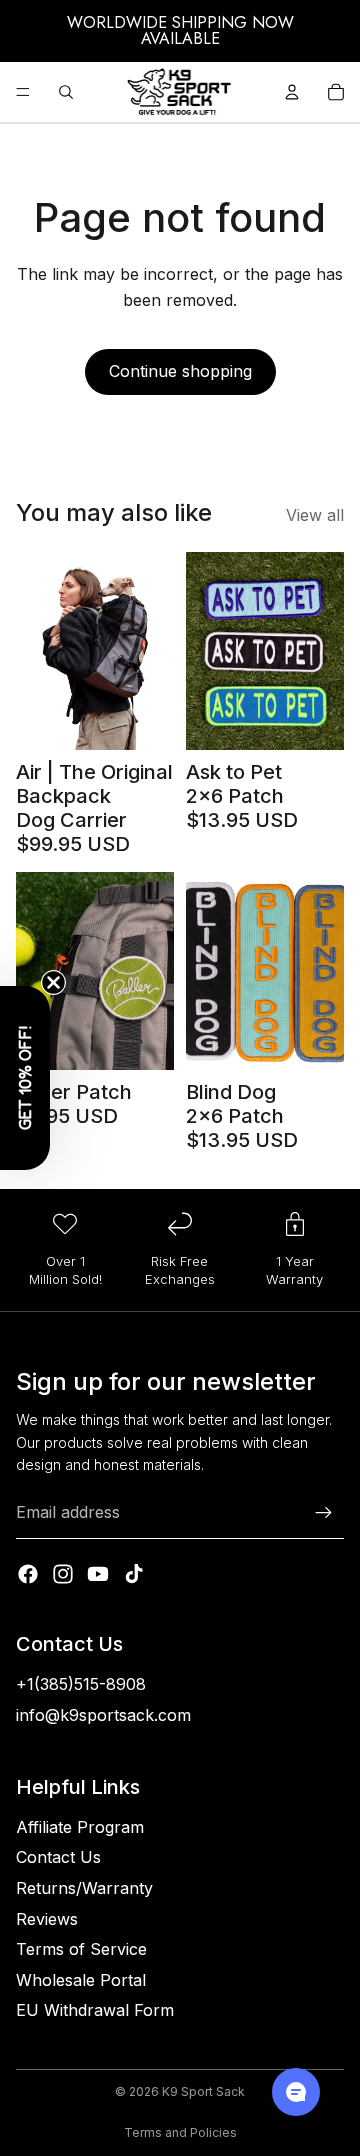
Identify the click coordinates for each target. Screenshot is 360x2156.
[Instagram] (63, 1574)
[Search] (66, 92)
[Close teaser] (53, 982)
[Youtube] (98, 1574)
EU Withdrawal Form (95, 2010)
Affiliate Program (80, 1827)
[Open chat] (296, 2092)
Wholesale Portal (81, 1980)
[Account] (292, 92)
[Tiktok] (134, 1574)
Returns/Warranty (84, 1888)
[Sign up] (324, 1513)
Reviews (47, 1919)
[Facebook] (28, 1574)
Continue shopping (180, 371)
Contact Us (58, 1857)
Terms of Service (81, 1949)
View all (315, 515)
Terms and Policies (180, 2132)
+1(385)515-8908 (81, 1684)
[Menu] (23, 92)
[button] (25, 1078)
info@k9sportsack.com (103, 1715)
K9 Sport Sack (203, 2091)
